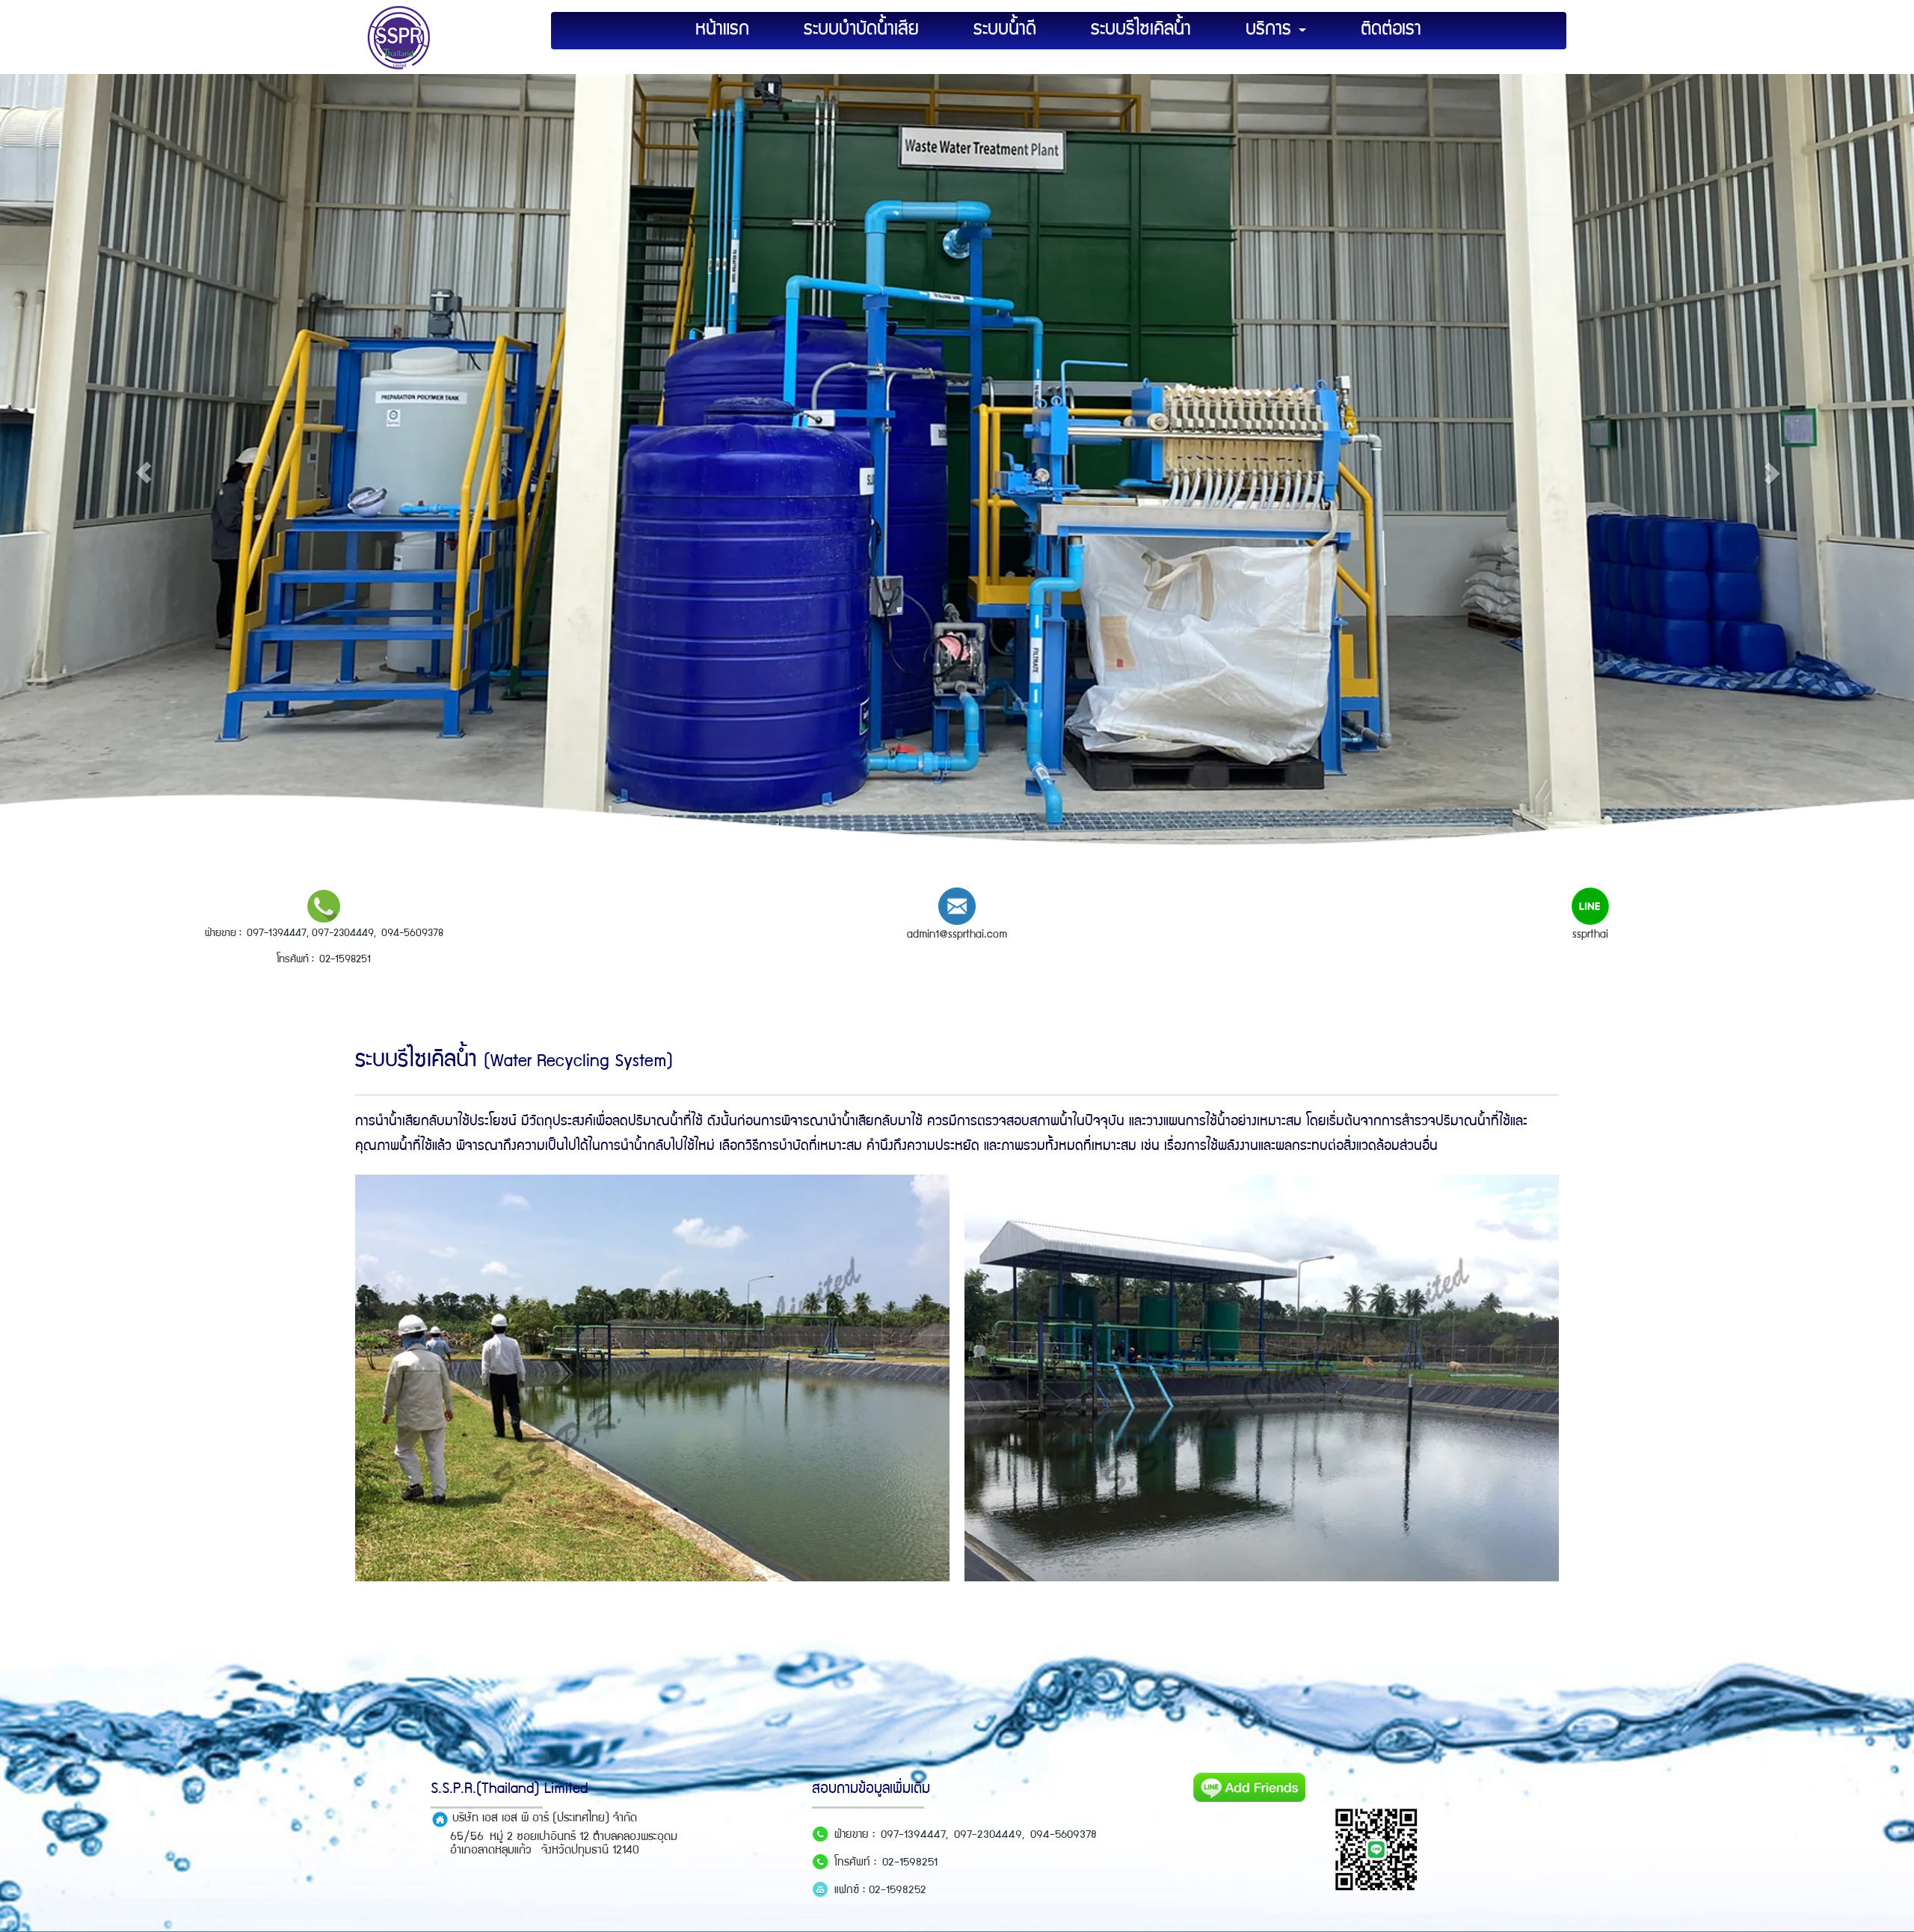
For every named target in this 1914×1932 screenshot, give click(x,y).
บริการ (1271, 30)
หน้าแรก (722, 30)
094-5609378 (412, 933)
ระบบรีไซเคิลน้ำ (1141, 30)
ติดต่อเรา (1391, 30)
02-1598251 (345, 960)
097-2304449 (988, 1836)
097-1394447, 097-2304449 (310, 933)
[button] (144, 473)
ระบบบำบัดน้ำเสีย (861, 30)
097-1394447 (913, 1836)
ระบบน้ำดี (1005, 30)
